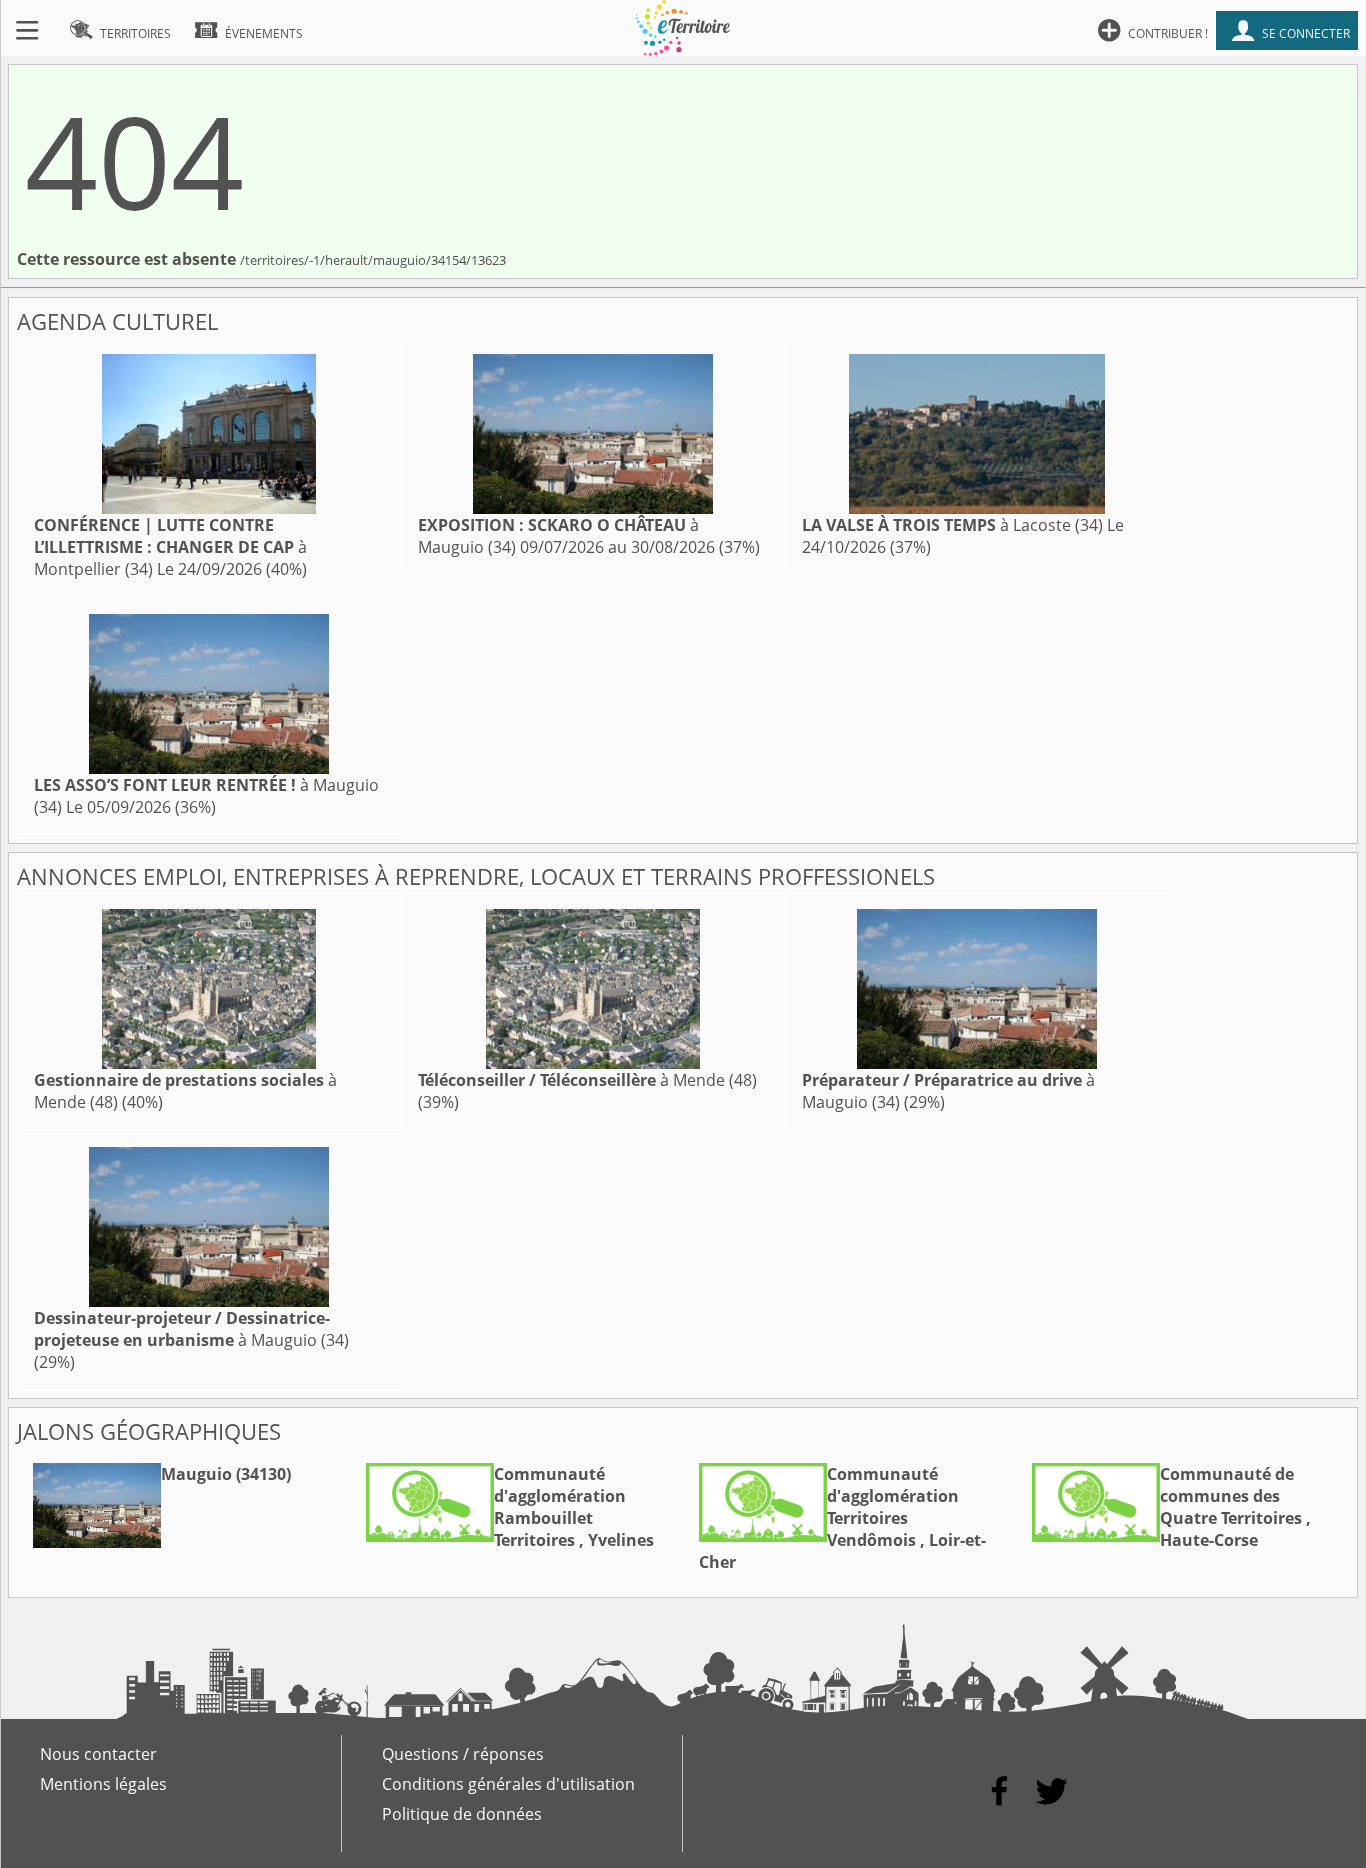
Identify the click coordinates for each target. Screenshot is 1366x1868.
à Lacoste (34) (952, 525)
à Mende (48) (587, 1080)
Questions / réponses (463, 1754)
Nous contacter (98, 1754)
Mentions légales (103, 1784)
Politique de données (462, 1814)
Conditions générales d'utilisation (508, 1784)
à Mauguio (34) (191, 1329)
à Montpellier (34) (170, 547)
